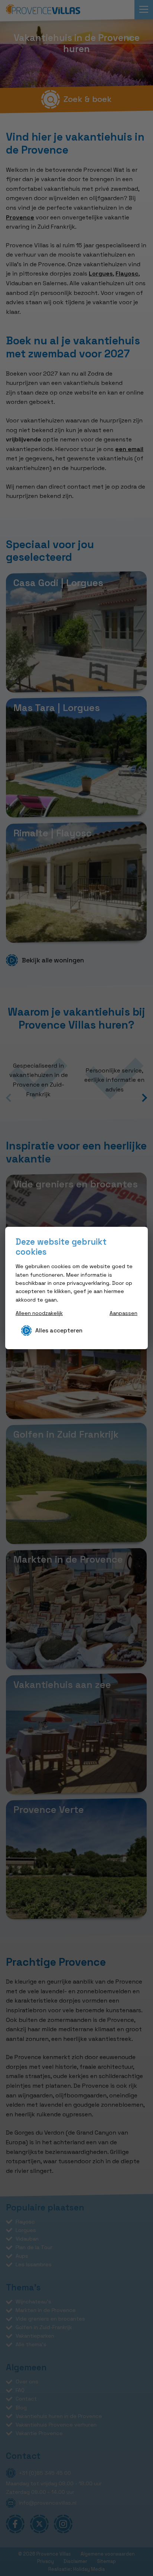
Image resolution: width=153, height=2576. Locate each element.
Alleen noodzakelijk (39, 1313)
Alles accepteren (59, 1330)
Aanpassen (123, 1313)
